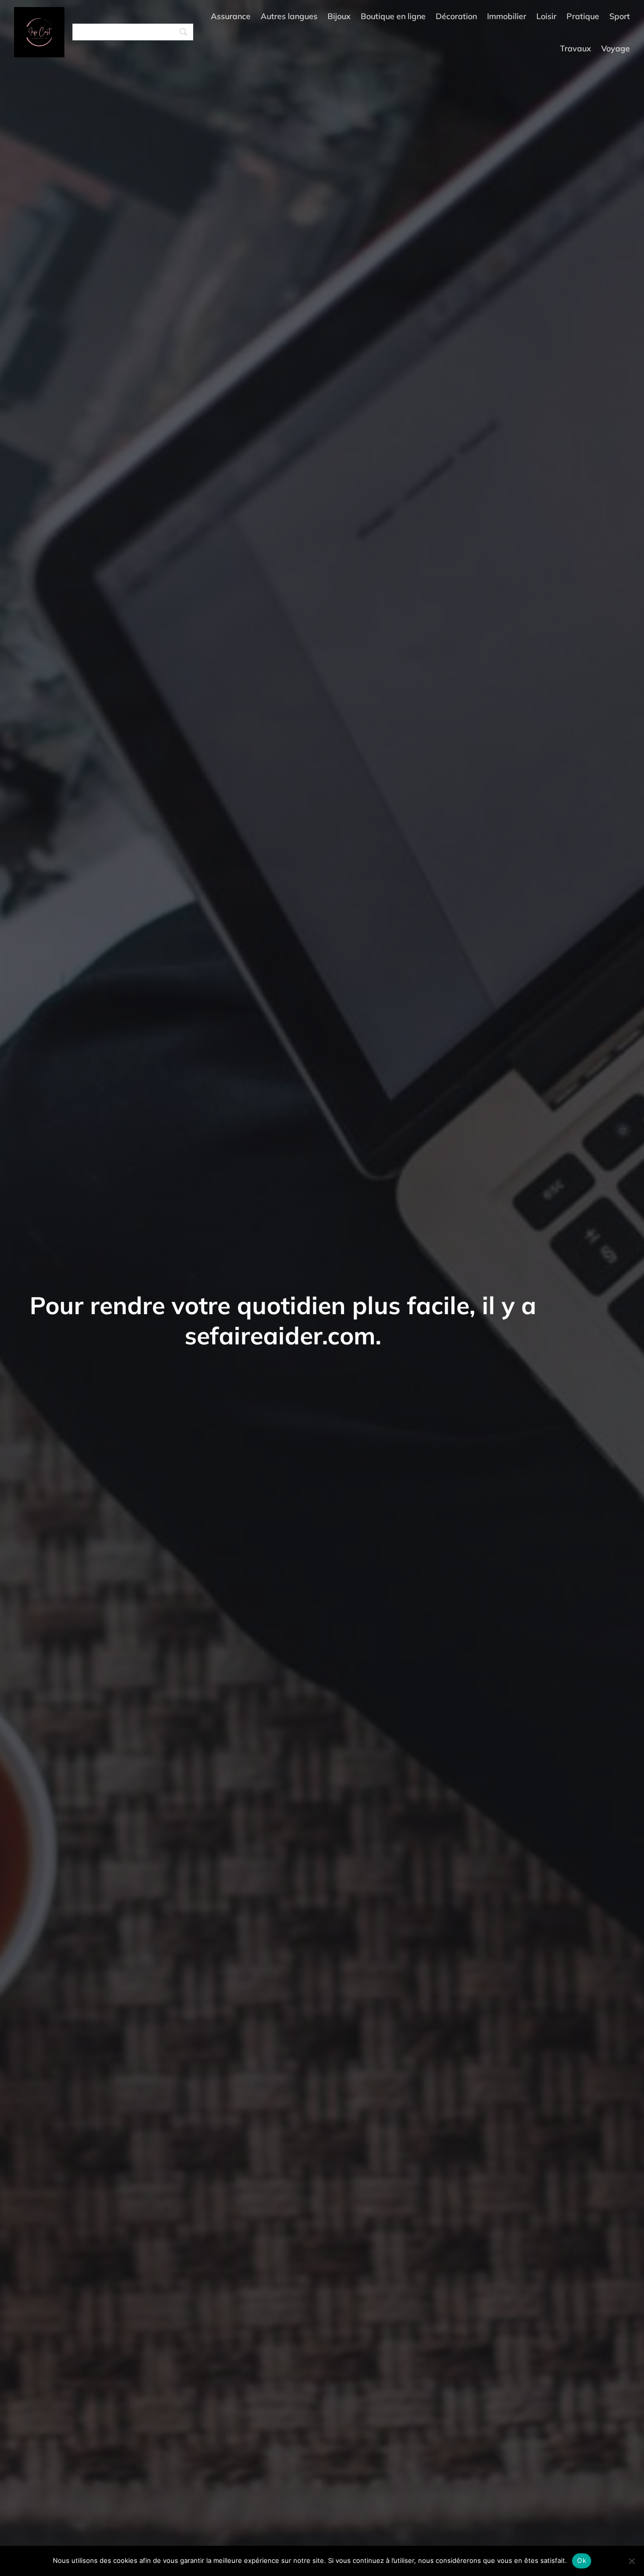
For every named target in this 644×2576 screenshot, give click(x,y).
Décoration (456, 16)
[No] (631, 2561)
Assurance (231, 16)
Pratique (583, 16)
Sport (620, 16)
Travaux (576, 48)
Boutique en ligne (393, 16)
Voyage (616, 48)
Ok (582, 2560)
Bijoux (339, 16)
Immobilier (507, 16)
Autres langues (289, 16)
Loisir (546, 16)
